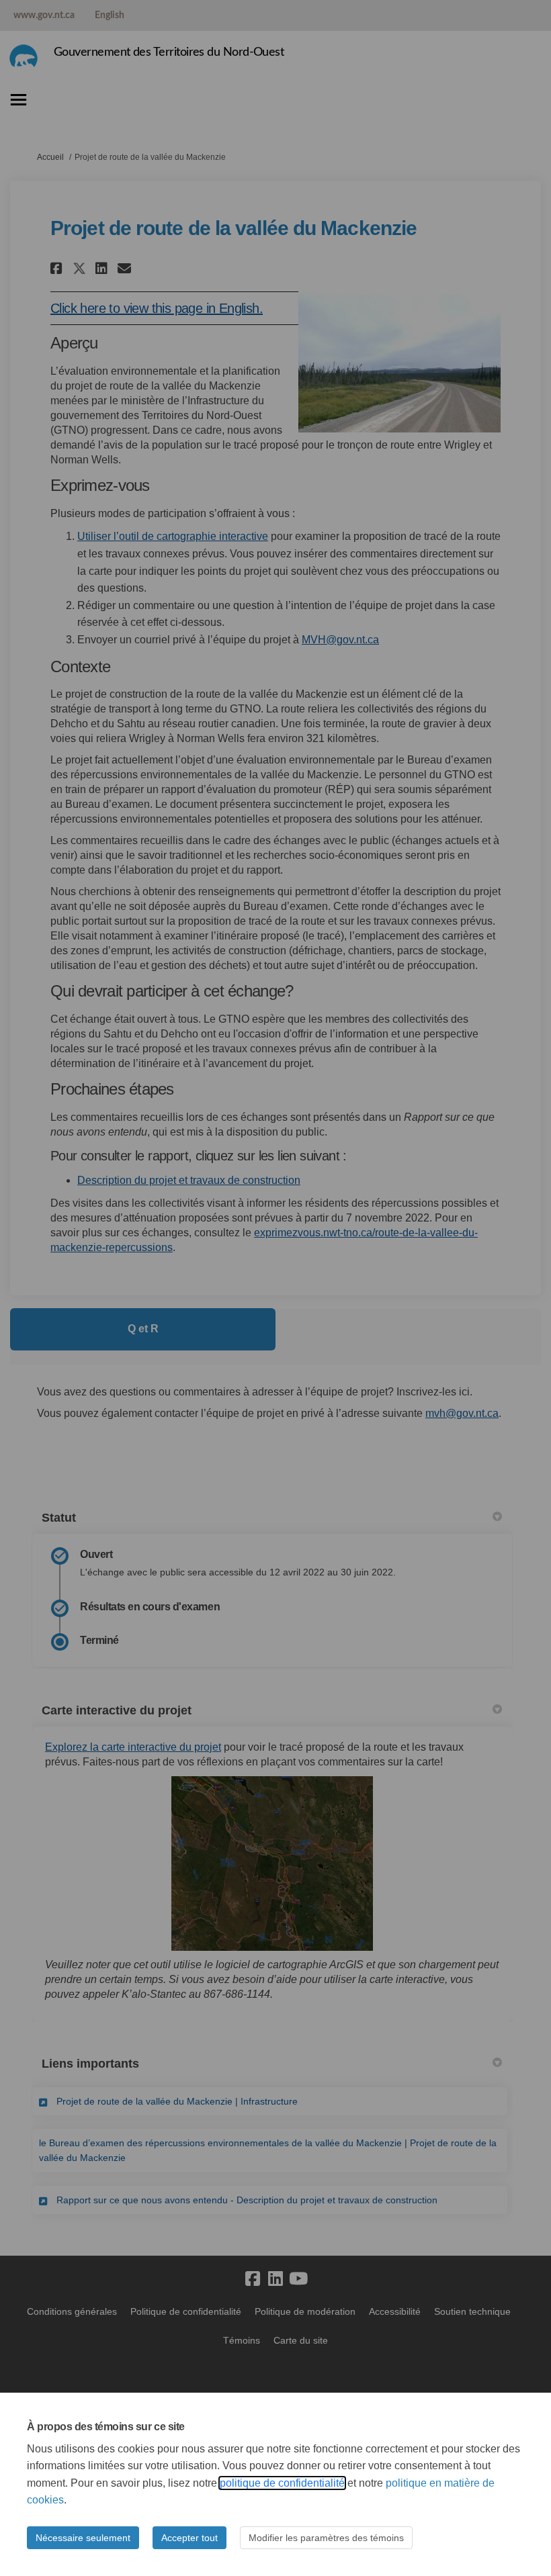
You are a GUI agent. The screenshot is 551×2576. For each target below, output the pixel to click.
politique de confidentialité (282, 2483)
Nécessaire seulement (83, 2538)
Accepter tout (189, 2538)
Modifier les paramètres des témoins (326, 2538)
